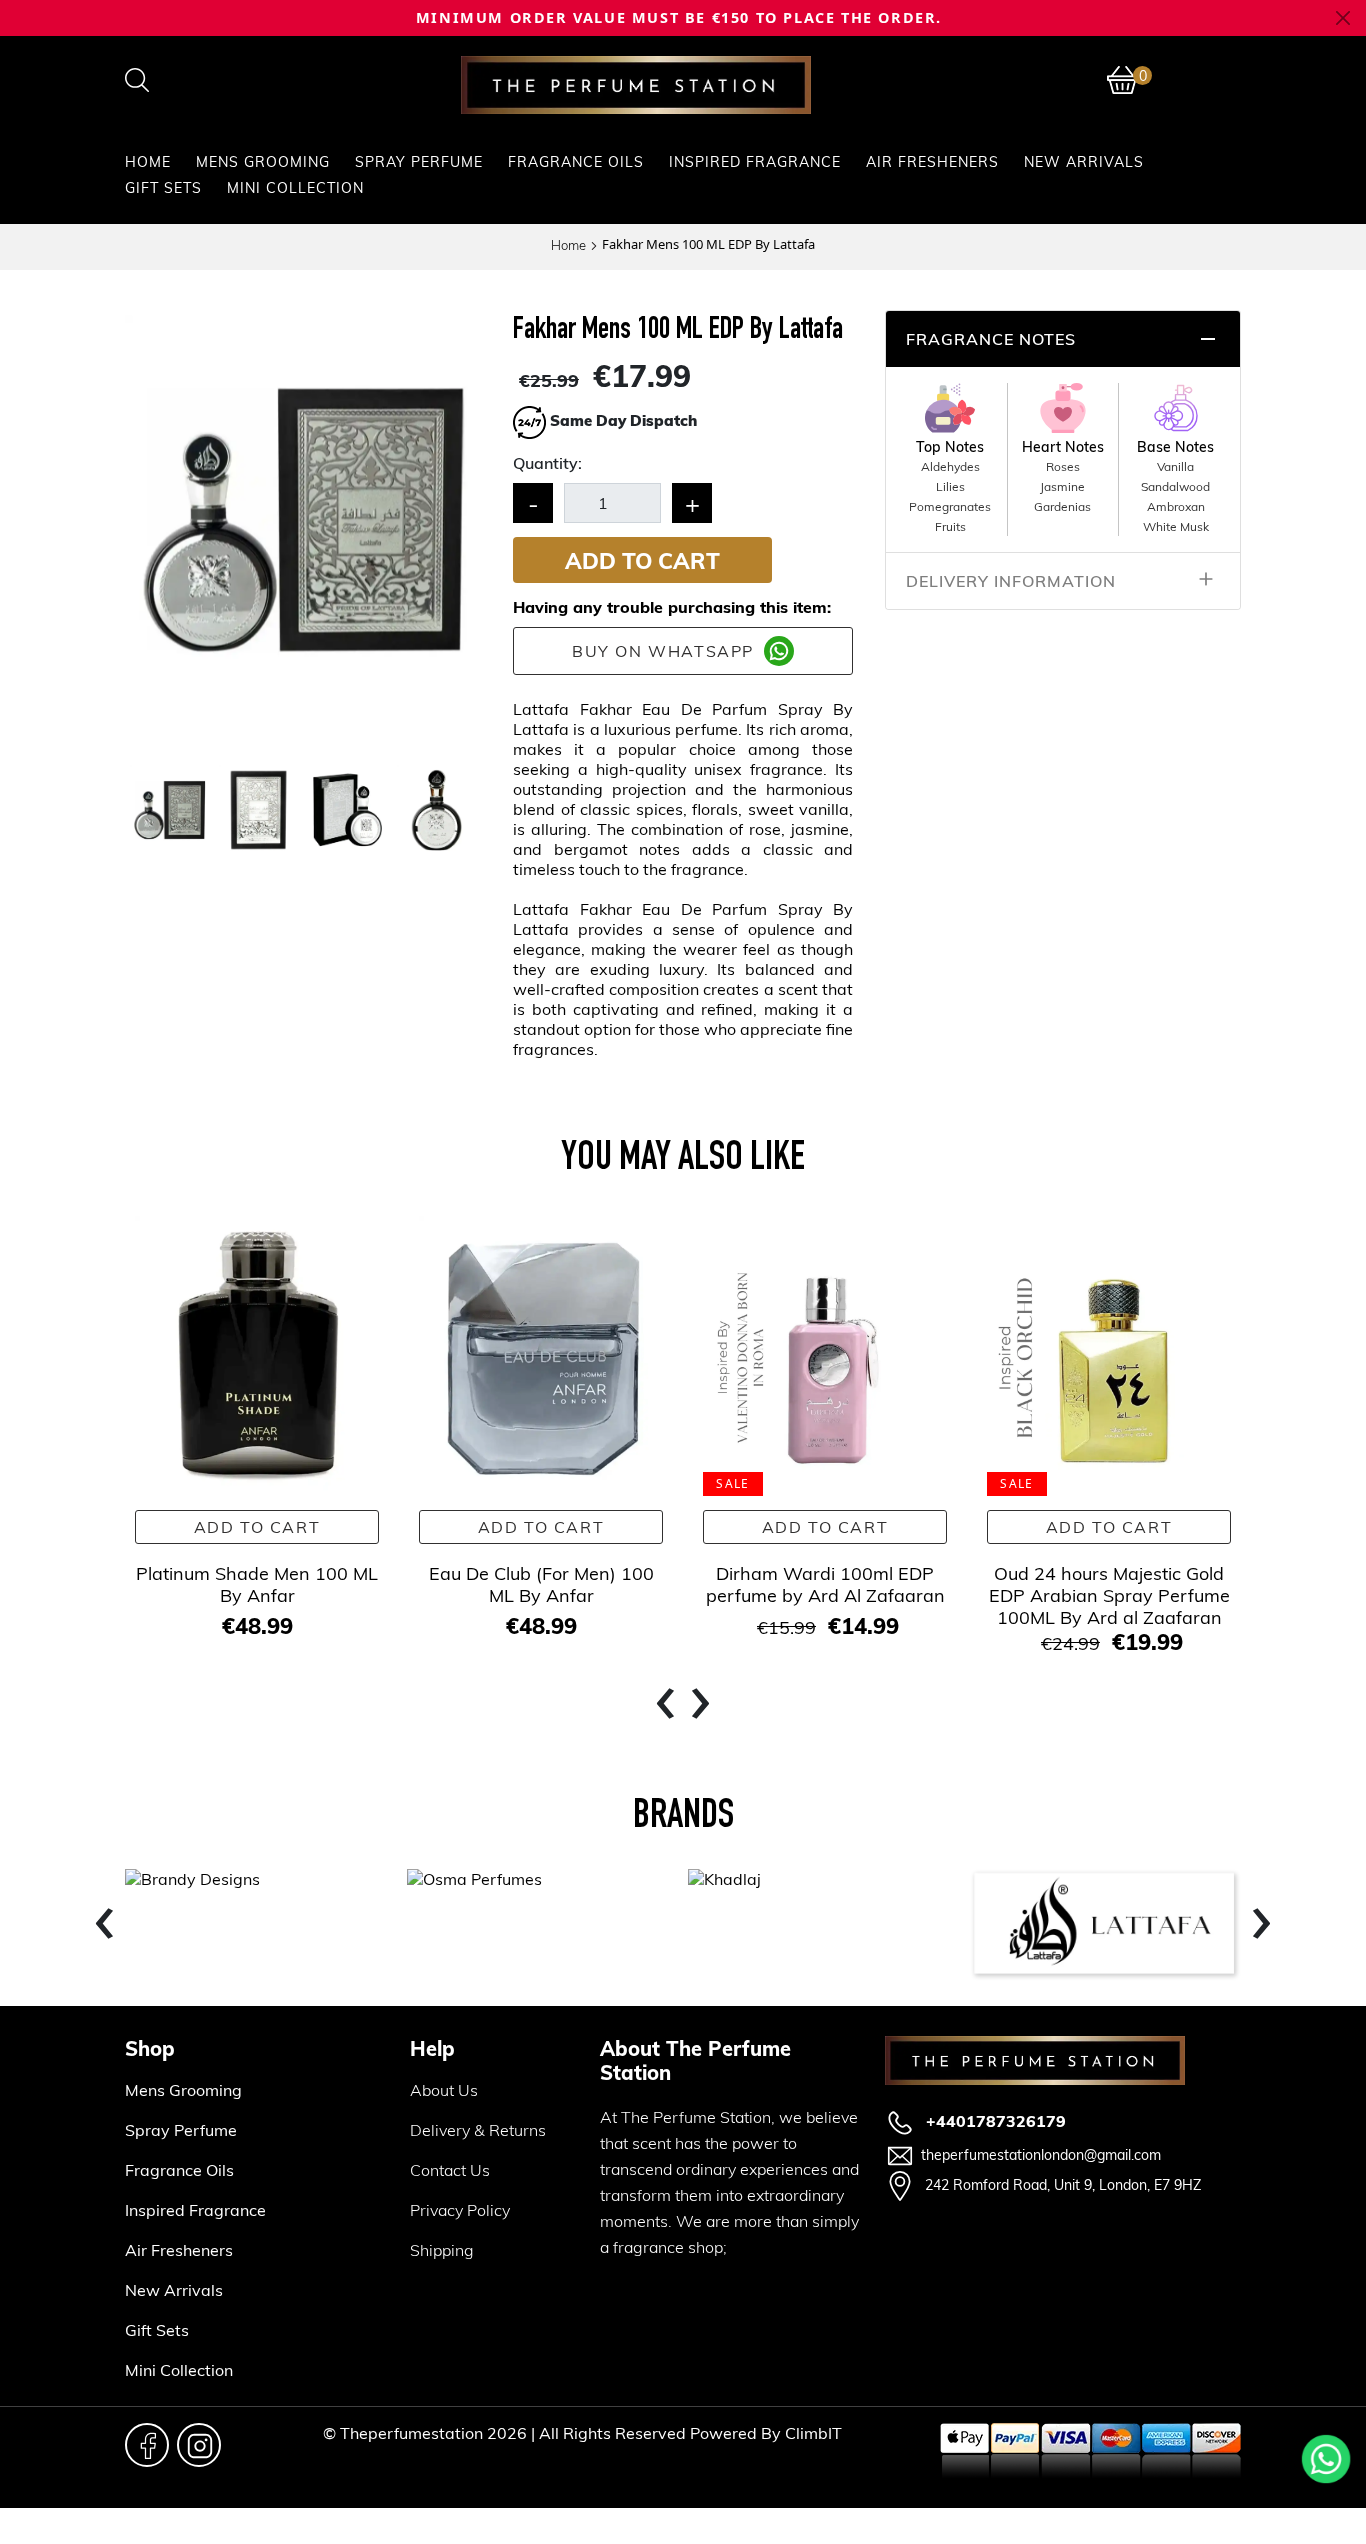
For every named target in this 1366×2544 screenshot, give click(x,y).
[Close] (1343, 18)
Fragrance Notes (991, 338)
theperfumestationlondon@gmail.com (1041, 2154)
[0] (1122, 80)
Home (148, 161)
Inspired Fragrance (755, 161)
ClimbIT (813, 2432)
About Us (444, 2089)
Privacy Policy (460, 2209)
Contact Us (450, 2169)
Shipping (442, 2249)
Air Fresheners (932, 161)
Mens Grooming (263, 161)
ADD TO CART (642, 560)
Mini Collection (295, 187)
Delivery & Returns (478, 2129)
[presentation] (665, 1706)
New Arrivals (1084, 161)
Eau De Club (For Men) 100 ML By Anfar (541, 1583)
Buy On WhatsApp (663, 650)
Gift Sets (163, 187)
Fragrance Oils (576, 161)
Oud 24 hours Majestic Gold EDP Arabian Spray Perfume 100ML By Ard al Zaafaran (1109, 1594)
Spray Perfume (419, 161)
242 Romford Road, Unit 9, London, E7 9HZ (1061, 2184)
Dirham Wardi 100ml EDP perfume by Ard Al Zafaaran (825, 1583)
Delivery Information (1011, 580)
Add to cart (257, 1526)
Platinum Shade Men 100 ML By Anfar (257, 1583)
